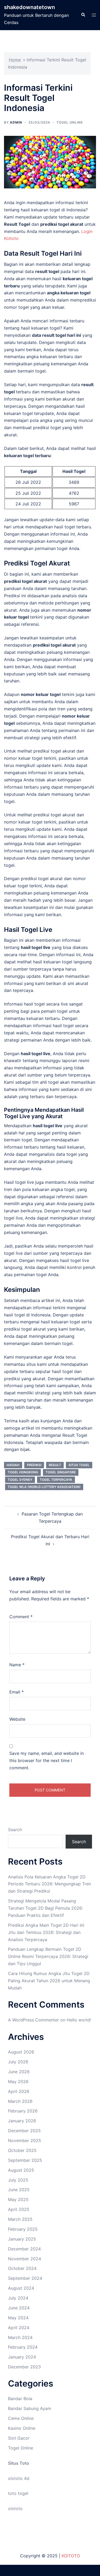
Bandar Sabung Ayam (30, 2408)
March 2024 (20, 2337)
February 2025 (23, 2229)
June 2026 (19, 2072)
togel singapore (61, 1472)
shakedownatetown (29, 7)
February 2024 (23, 2347)
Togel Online (70, 122)
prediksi (34, 1465)
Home (15, 60)
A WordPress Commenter (33, 2020)
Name (17, 1665)
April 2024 (19, 2328)
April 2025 (19, 2209)
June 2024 (19, 2308)
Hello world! (79, 2020)
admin (16, 122)
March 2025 (20, 2219)
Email (17, 1692)
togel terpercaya (56, 1480)
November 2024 (25, 2259)
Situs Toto (19, 2463)
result (55, 1465)
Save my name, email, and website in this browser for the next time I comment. (47, 1760)
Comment (21, 1617)
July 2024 (18, 2298)
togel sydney (20, 1480)
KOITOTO (71, 2556)
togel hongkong (23, 1472)
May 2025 (18, 2199)
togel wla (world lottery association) (44, 1487)
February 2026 (23, 2111)
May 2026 (18, 2082)
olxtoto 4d (19, 2478)
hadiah (13, 1465)
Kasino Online (22, 2428)
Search (15, 1830)
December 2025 (24, 2131)
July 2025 (18, 2180)
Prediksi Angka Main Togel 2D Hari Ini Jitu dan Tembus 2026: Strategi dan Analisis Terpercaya (46, 1932)
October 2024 (22, 2268)
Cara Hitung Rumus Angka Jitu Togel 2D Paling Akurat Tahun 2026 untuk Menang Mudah (49, 1981)
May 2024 (18, 2318)
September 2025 (25, 2160)
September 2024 (25, 2278)
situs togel (79, 1465)
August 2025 (21, 2170)
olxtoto (15, 2508)
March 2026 (20, 2101)
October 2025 (22, 2150)
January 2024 (22, 2357)
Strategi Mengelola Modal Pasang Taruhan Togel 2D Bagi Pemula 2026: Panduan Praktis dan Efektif (45, 1908)
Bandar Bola (20, 2399)
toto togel (18, 2493)
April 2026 (19, 2091)
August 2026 (21, 2052)
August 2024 (21, 2288)
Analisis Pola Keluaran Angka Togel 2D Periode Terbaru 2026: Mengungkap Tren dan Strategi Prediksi (49, 1884)
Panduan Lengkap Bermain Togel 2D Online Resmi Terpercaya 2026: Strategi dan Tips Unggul (48, 1956)
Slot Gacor (19, 2438)
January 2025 (22, 2239)
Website (17, 1719)
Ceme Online (21, 2418)
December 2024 (24, 2249)
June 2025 (19, 2190)
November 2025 (25, 2140)
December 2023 (24, 2367)
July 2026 (18, 2062)
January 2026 (22, 2121)
